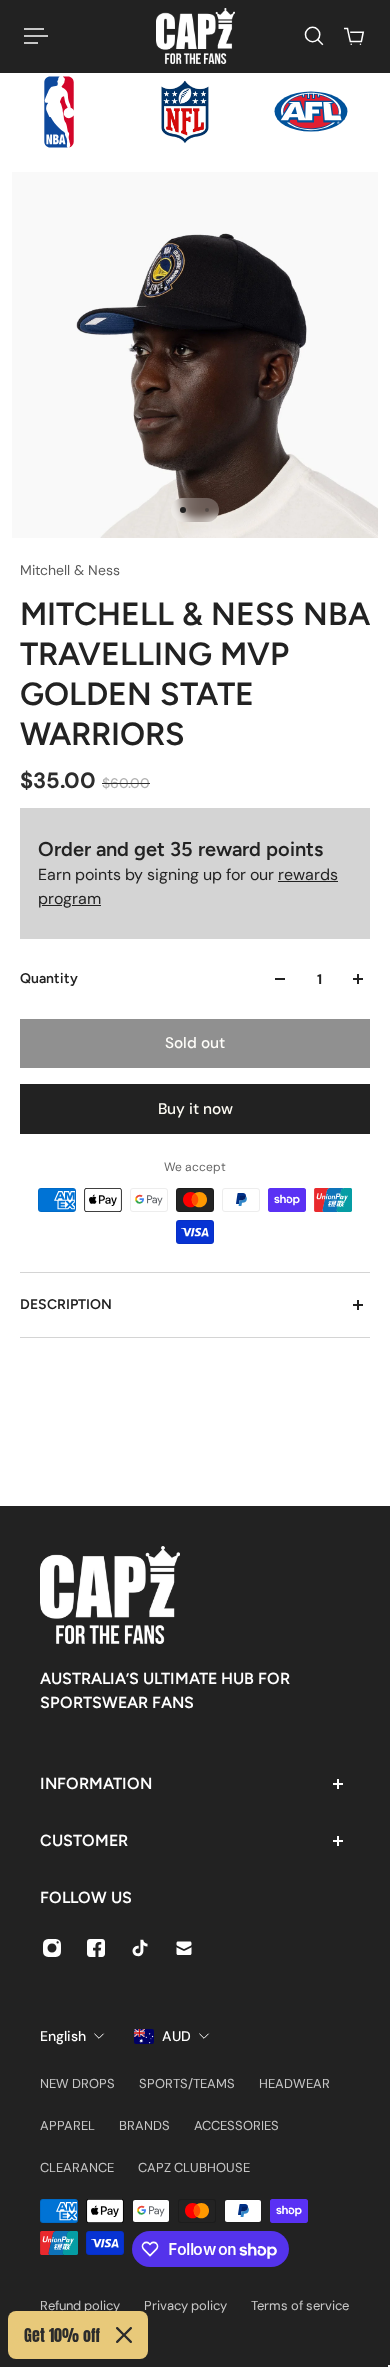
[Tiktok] (140, 1948)
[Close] (124, 2335)
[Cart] (354, 36)
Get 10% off (62, 2335)
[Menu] (36, 36)
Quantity (49, 978)
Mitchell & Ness (70, 570)
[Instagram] (52, 1948)
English (63, 2036)
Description (66, 1304)
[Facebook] (96, 1948)
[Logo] (195, 36)
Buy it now (195, 1109)
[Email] (184, 1948)
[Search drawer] (314, 36)
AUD (176, 2036)
